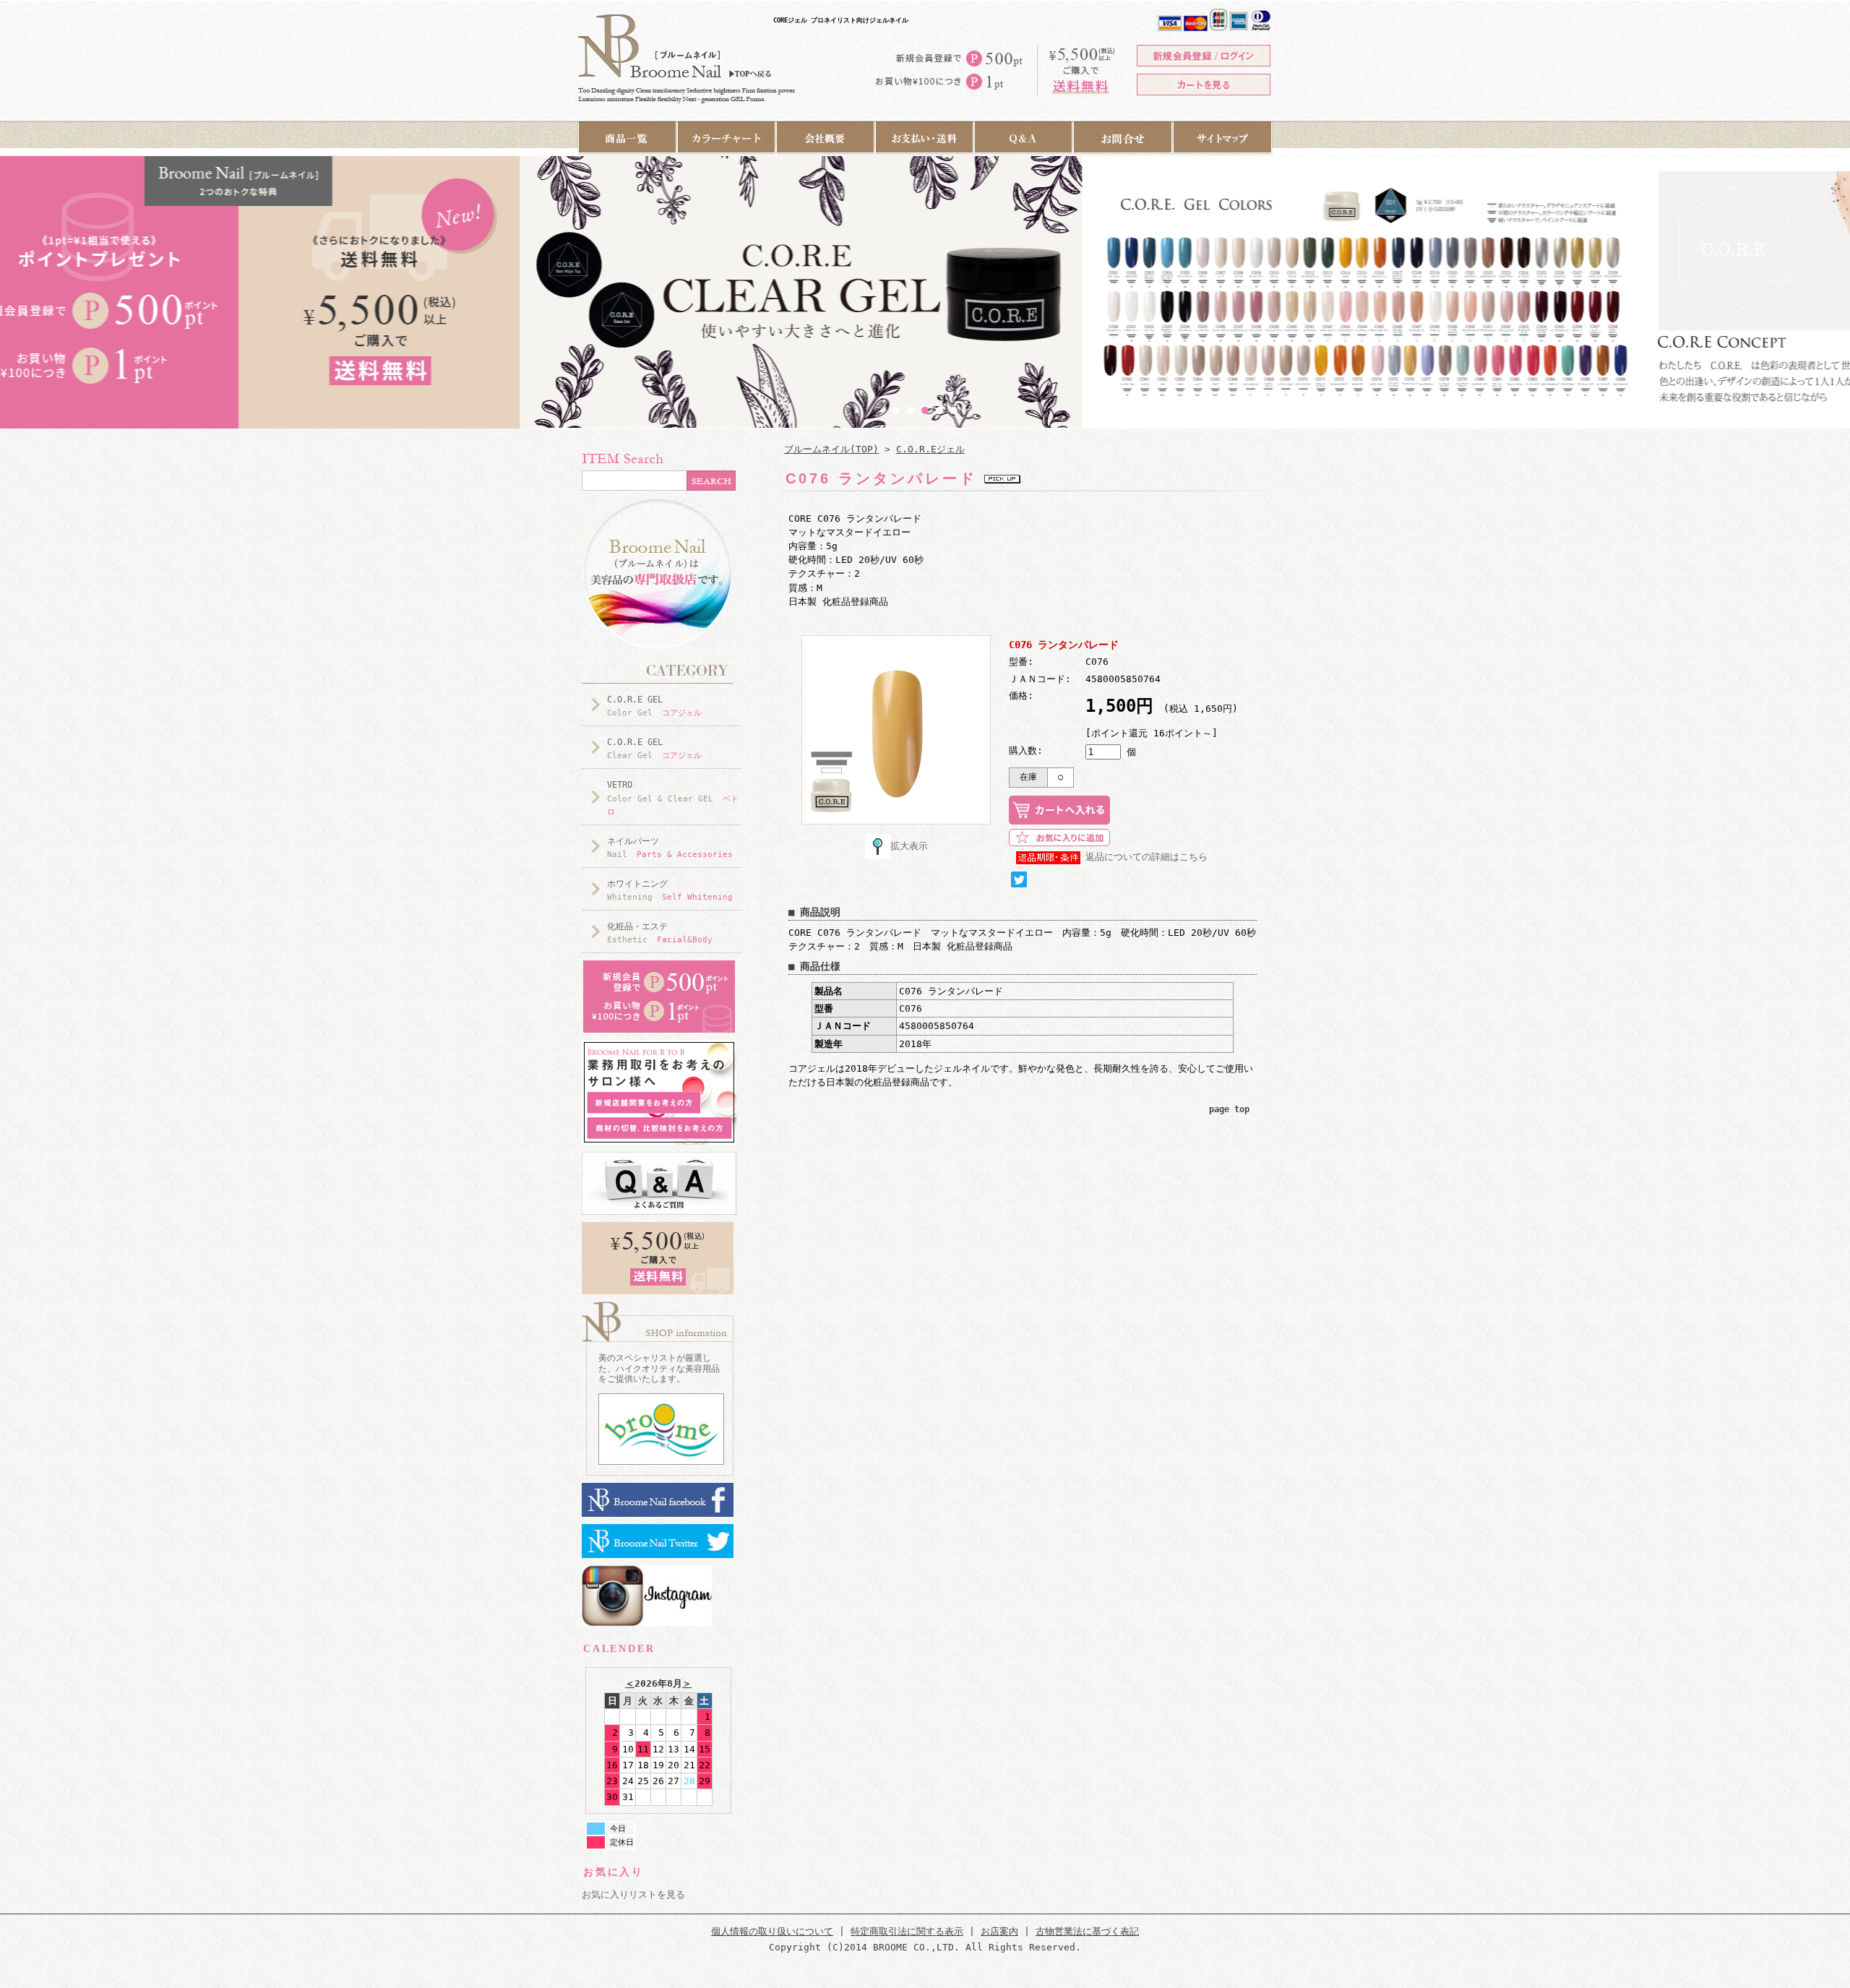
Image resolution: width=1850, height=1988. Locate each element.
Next (1186, 408)
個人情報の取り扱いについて (772, 1931)
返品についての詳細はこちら (1146, 857)
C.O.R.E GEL (654, 706)
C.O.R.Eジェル (930, 449)
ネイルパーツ (670, 848)
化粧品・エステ (660, 933)
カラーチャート (727, 138)
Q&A (1024, 138)
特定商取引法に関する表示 (907, 1931)
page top (1229, 1109)
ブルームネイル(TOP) (831, 449)
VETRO (673, 798)
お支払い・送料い (925, 138)
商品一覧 (627, 138)
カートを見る (1204, 85)
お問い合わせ (1123, 138)
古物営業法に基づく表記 (1087, 1931)
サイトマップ (1223, 138)
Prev (664, 408)
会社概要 (826, 138)
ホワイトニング (670, 890)
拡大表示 (909, 846)
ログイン (1204, 56)
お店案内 (999, 1931)
